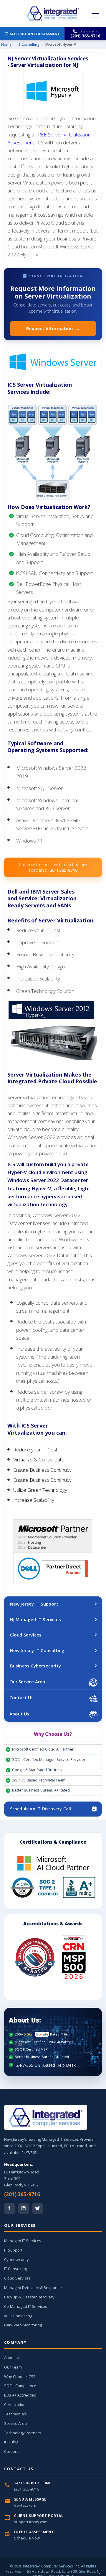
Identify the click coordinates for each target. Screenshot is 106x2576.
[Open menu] (95, 14)
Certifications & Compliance (53, 1842)
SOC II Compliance (20, 2386)
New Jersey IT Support (34, 1604)
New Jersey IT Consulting (37, 1650)
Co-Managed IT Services (26, 2306)
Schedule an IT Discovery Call (41, 1809)
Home (6, 44)
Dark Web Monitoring (23, 2325)
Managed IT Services (23, 2241)
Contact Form (26, 2505)
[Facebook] (9, 2209)
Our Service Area (27, 1682)
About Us (19, 1714)
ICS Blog (11, 2442)
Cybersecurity (16, 2259)
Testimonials (15, 2414)
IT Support (13, 2250)
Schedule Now (27, 2538)
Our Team (13, 2367)
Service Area (15, 2423)
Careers (11, 2451)
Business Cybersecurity (35, 1666)
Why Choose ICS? (20, 2376)
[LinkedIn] (24, 2209)
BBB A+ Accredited (20, 2395)
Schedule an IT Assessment (35, 34)
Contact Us (21, 1697)
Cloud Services (26, 1635)
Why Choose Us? (53, 1734)
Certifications (16, 2404)
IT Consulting (28, 44)
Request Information (53, 328)
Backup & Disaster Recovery (29, 2297)
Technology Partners (23, 2433)
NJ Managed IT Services (35, 1619)
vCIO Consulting (18, 2316)
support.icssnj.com (31, 2522)
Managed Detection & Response (33, 2287)
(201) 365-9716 (22, 2194)
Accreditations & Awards (53, 1924)
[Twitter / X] (38, 2209)
